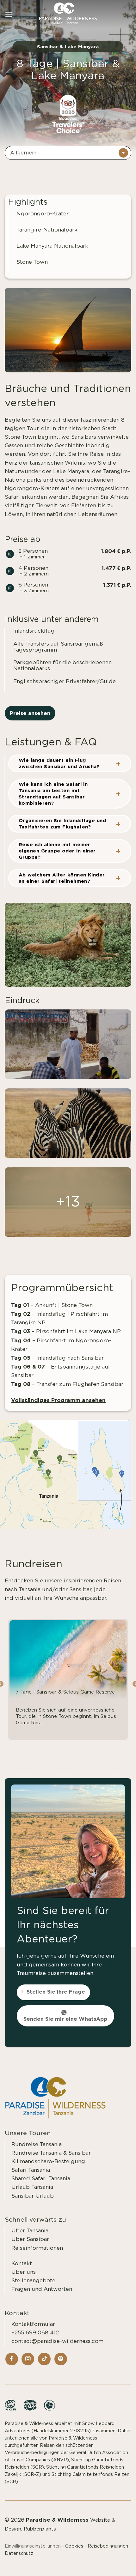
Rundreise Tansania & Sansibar (51, 2153)
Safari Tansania (31, 2170)
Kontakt (22, 2263)
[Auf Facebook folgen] (12, 2359)
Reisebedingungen (108, 2546)
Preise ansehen (30, 713)
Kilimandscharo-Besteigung (48, 2161)
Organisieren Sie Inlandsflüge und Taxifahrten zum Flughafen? (62, 824)
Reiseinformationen (37, 2248)
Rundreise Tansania (37, 2144)
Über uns (24, 2272)
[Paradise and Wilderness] (68, 14)
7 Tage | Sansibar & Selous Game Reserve (65, 1692)
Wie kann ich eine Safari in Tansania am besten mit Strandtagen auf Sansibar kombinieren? (53, 794)
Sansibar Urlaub (33, 2196)
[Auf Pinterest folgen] (61, 2359)
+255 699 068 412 (35, 2333)
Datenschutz (19, 2553)
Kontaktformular (33, 2324)
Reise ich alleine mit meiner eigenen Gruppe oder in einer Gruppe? (57, 851)
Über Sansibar (30, 2239)
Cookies (74, 2546)
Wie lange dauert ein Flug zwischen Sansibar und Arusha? (59, 763)
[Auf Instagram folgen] (28, 2359)
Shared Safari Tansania (41, 2179)
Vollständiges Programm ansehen (58, 1400)
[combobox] (68, 153)
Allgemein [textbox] (23, 153)
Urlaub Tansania (32, 2187)
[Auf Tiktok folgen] (44, 2359)
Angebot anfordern (95, 2564)
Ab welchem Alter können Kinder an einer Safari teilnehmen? (62, 878)
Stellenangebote (33, 2281)
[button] (9, 14)
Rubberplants (40, 2529)
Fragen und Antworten (42, 2289)
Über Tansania (30, 2231)
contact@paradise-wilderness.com (57, 2341)
